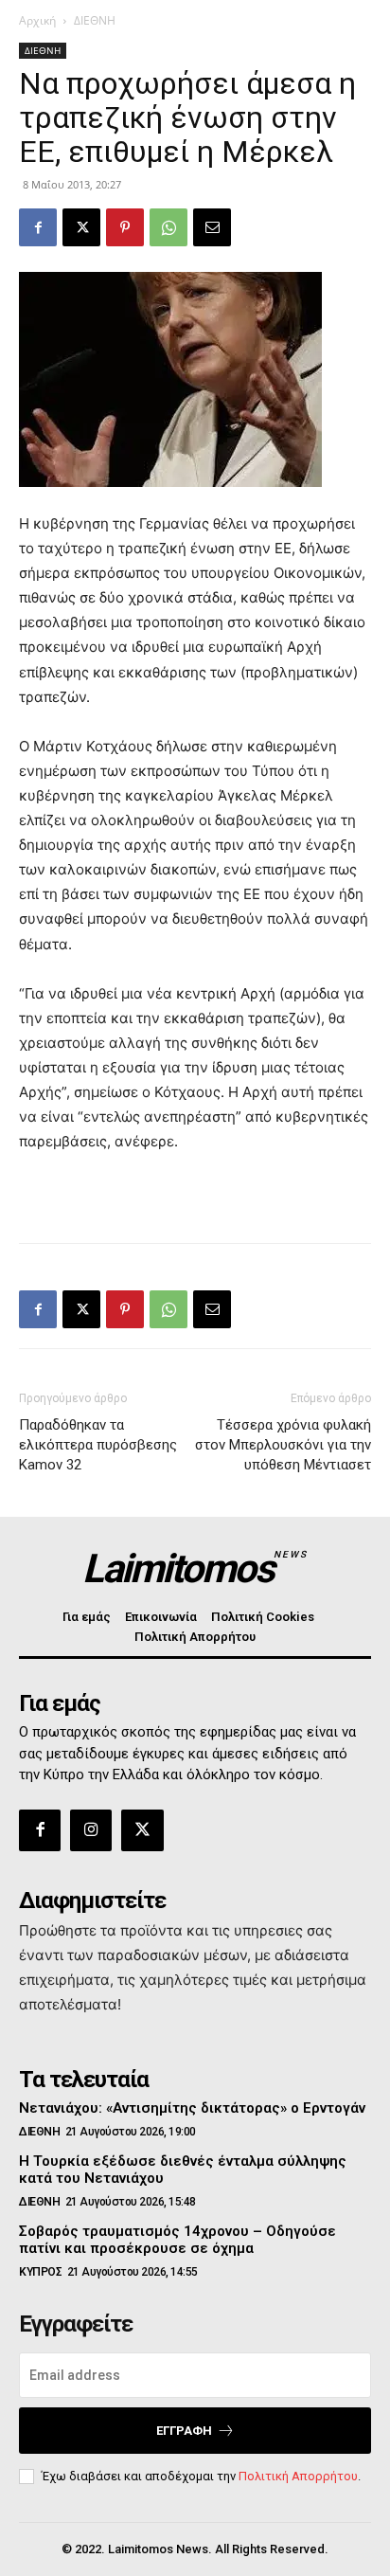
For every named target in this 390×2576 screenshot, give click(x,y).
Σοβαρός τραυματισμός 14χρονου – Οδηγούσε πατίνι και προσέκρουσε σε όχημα (177, 2240)
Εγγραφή (184, 2431)
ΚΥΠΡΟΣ (40, 2272)
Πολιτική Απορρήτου (298, 2476)
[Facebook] (38, 227)
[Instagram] (91, 1830)
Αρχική (37, 20)
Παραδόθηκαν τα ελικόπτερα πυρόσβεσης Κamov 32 (98, 1445)
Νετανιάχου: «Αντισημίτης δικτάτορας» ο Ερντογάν (192, 2108)
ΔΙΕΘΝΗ (95, 20)
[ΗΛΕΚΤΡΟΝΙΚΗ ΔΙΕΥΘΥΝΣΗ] (212, 227)
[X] (81, 227)
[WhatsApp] (168, 227)
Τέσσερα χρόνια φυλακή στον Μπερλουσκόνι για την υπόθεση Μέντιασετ (283, 1445)
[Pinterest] (125, 227)
